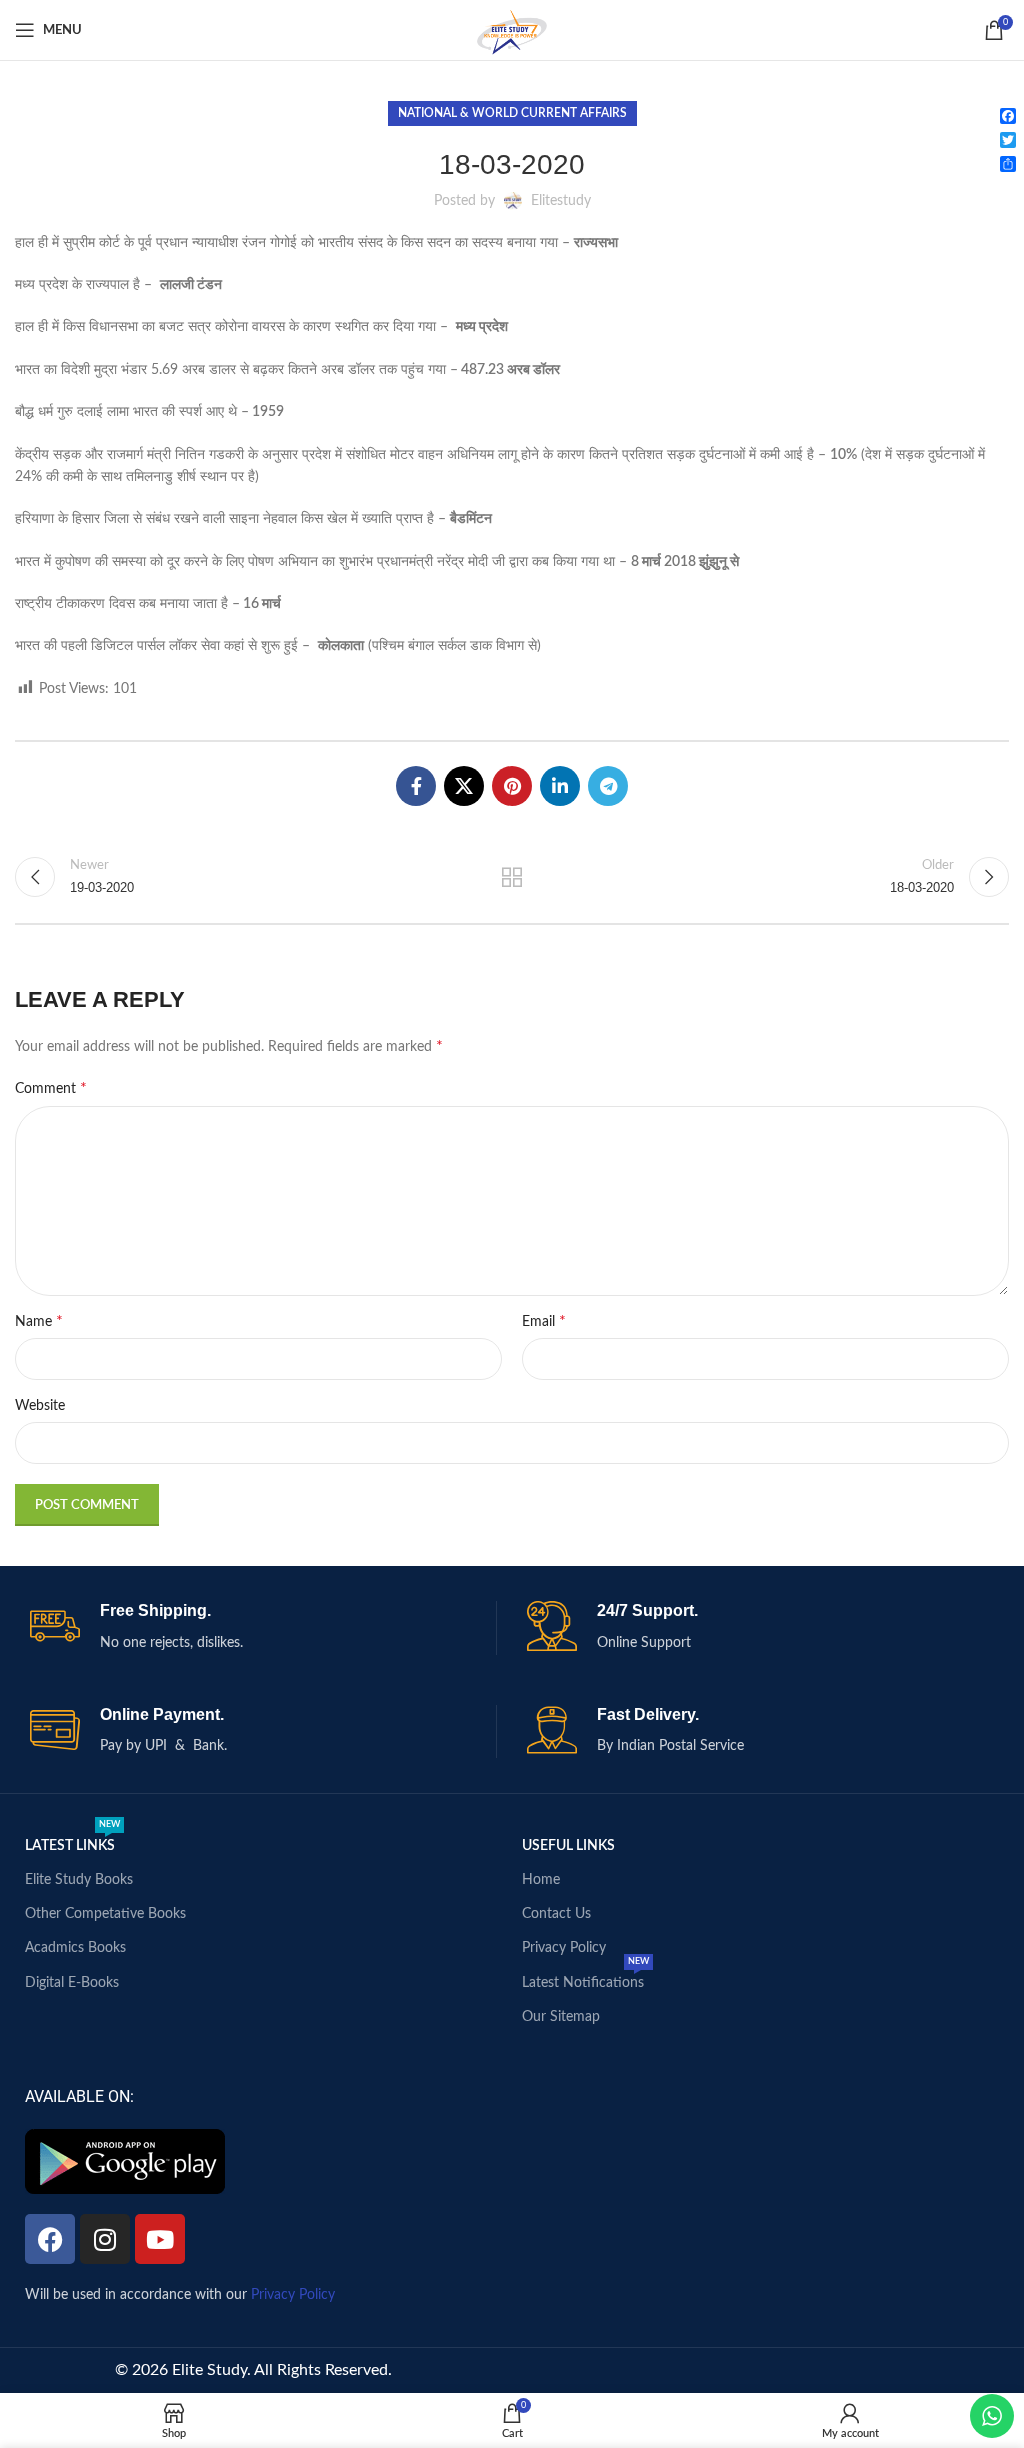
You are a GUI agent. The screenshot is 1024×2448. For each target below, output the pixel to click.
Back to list (512, 877)
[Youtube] (160, 2239)
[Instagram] (105, 2239)
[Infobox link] (263, 1627)
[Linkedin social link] (560, 786)
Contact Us (556, 1914)
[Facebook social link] (416, 786)
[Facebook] (50, 2239)
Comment (51, 1088)
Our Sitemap (561, 2017)
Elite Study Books (79, 1880)
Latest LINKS (72, 1841)
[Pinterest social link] (512, 786)
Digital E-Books (72, 1983)
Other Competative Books (105, 1914)
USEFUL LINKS (568, 1846)
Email (544, 1321)
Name (39, 1321)
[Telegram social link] (608, 786)
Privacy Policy (564, 1948)
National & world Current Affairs (512, 113)
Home (541, 1880)
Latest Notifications (585, 1978)
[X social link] (464, 786)
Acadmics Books (75, 1948)
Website (40, 1406)
